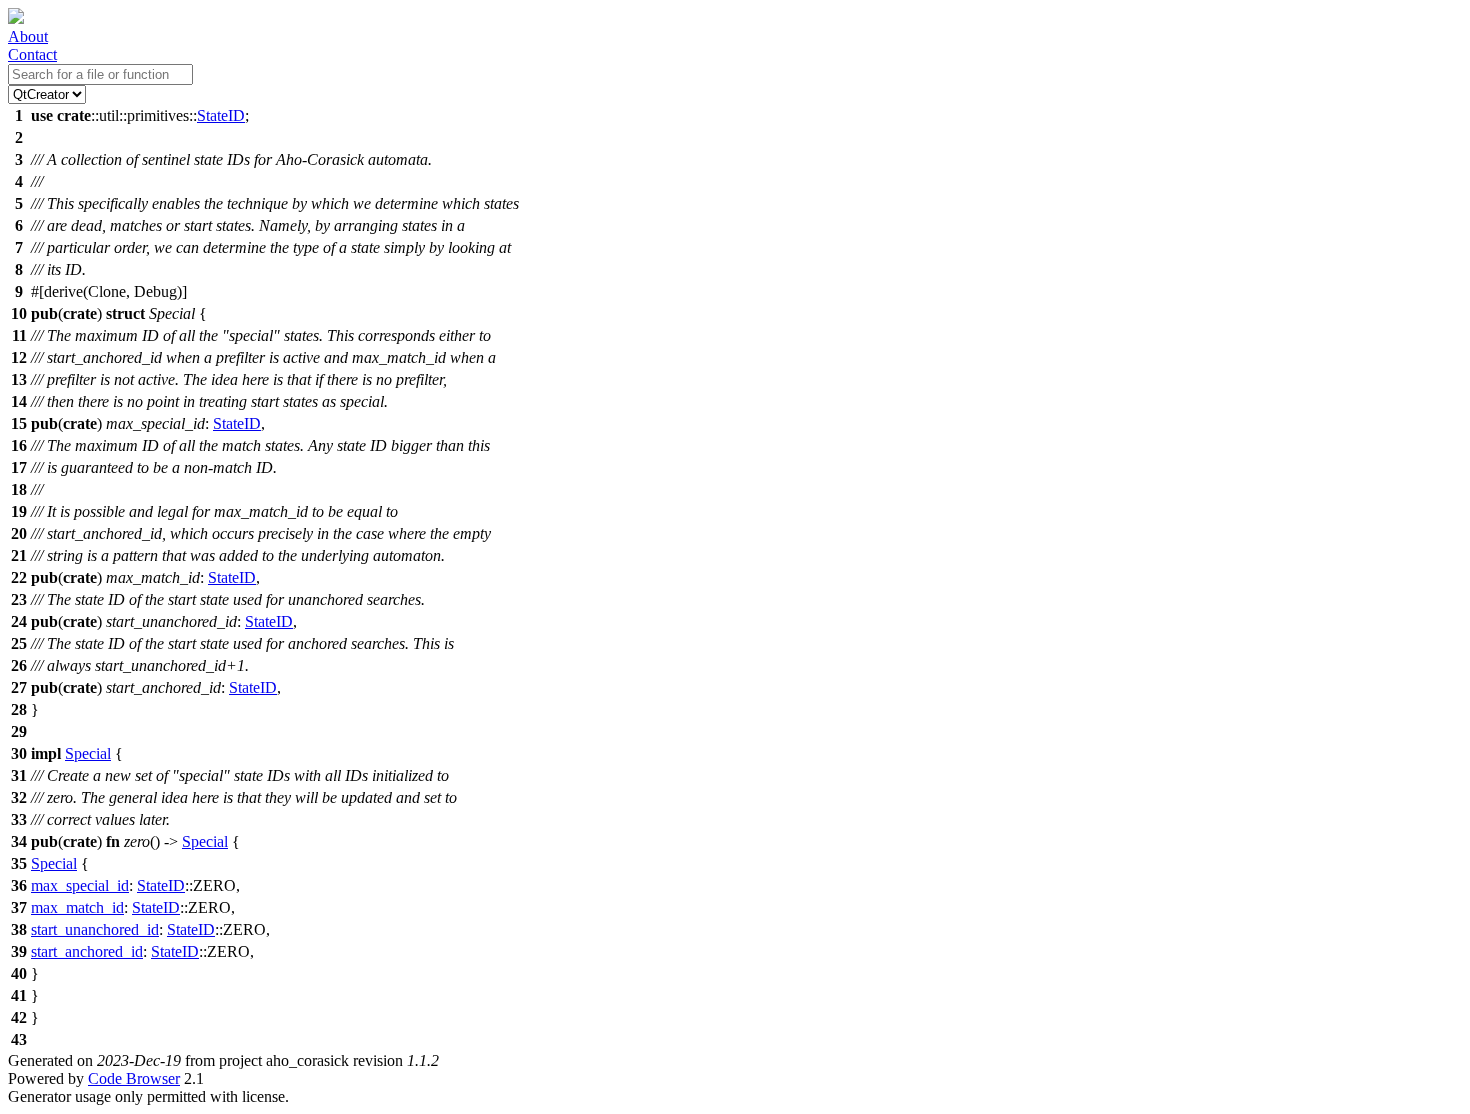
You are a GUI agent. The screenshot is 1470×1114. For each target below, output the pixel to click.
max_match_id (77, 907)
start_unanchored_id (95, 929)
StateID (221, 115)
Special (88, 753)
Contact (32, 54)
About (28, 36)
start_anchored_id (87, 951)
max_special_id (80, 885)
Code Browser (134, 1078)
